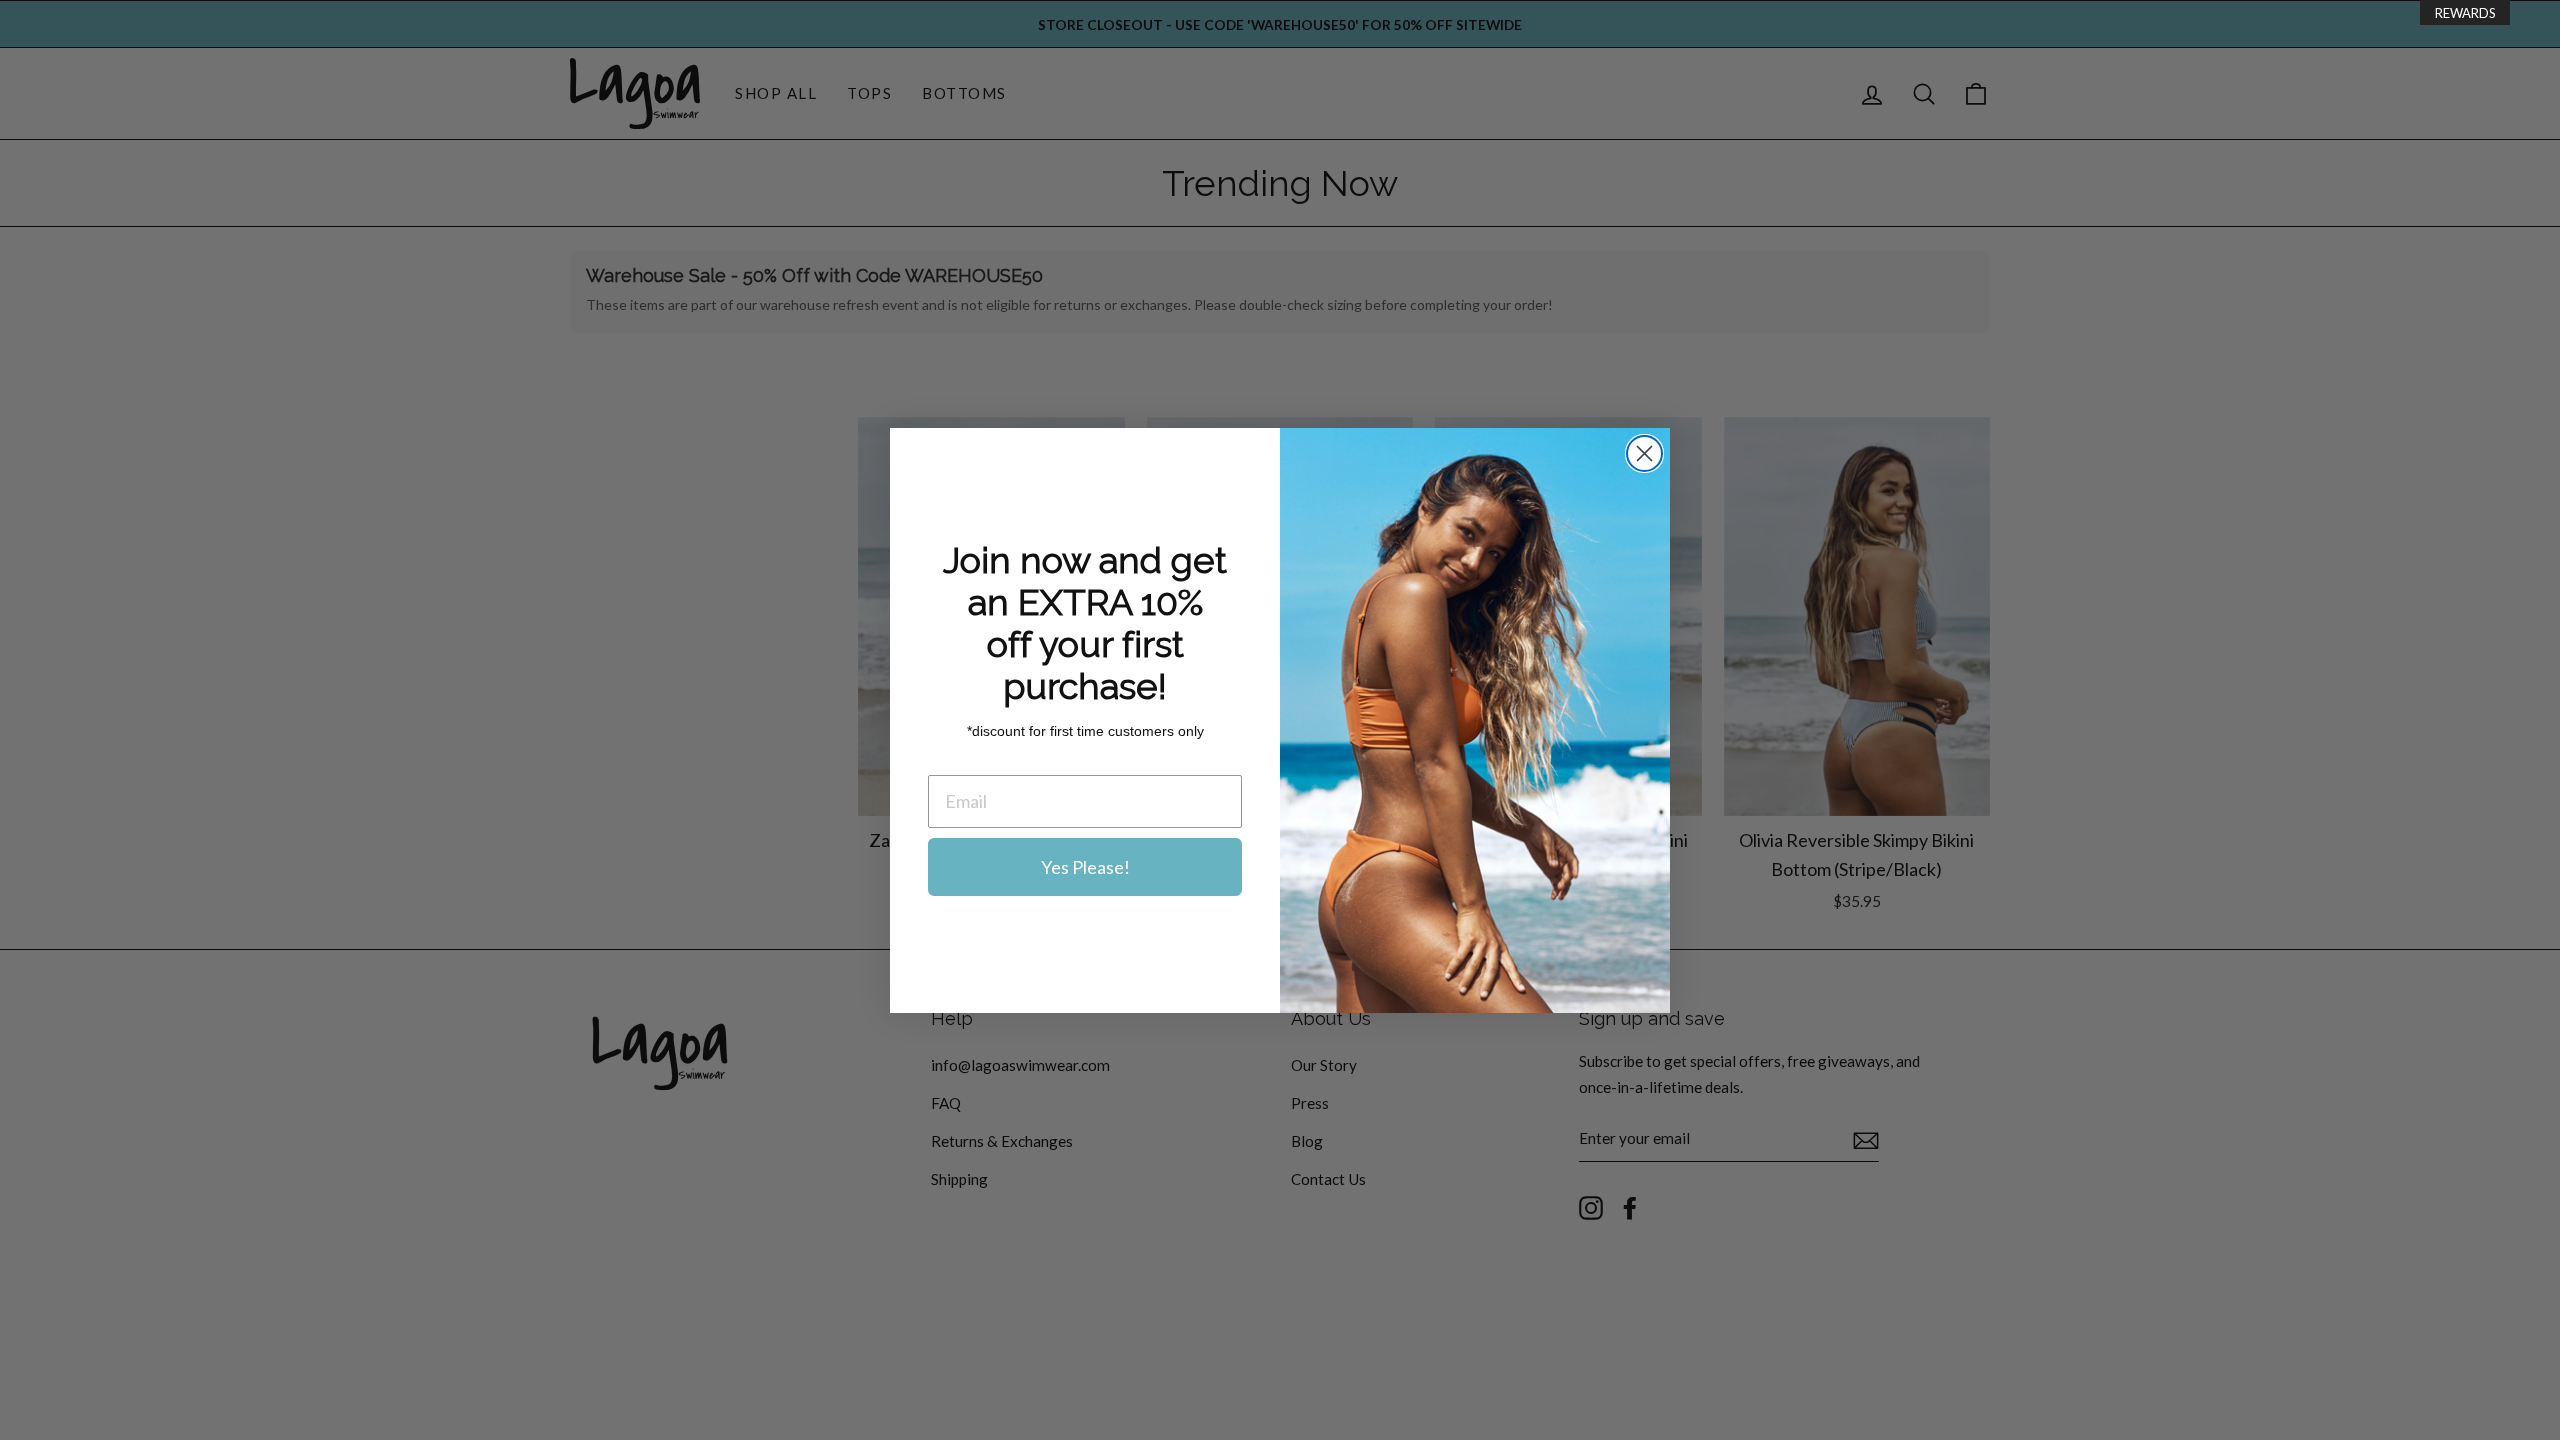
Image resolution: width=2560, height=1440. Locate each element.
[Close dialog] (1644, 453)
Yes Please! (1085, 867)
